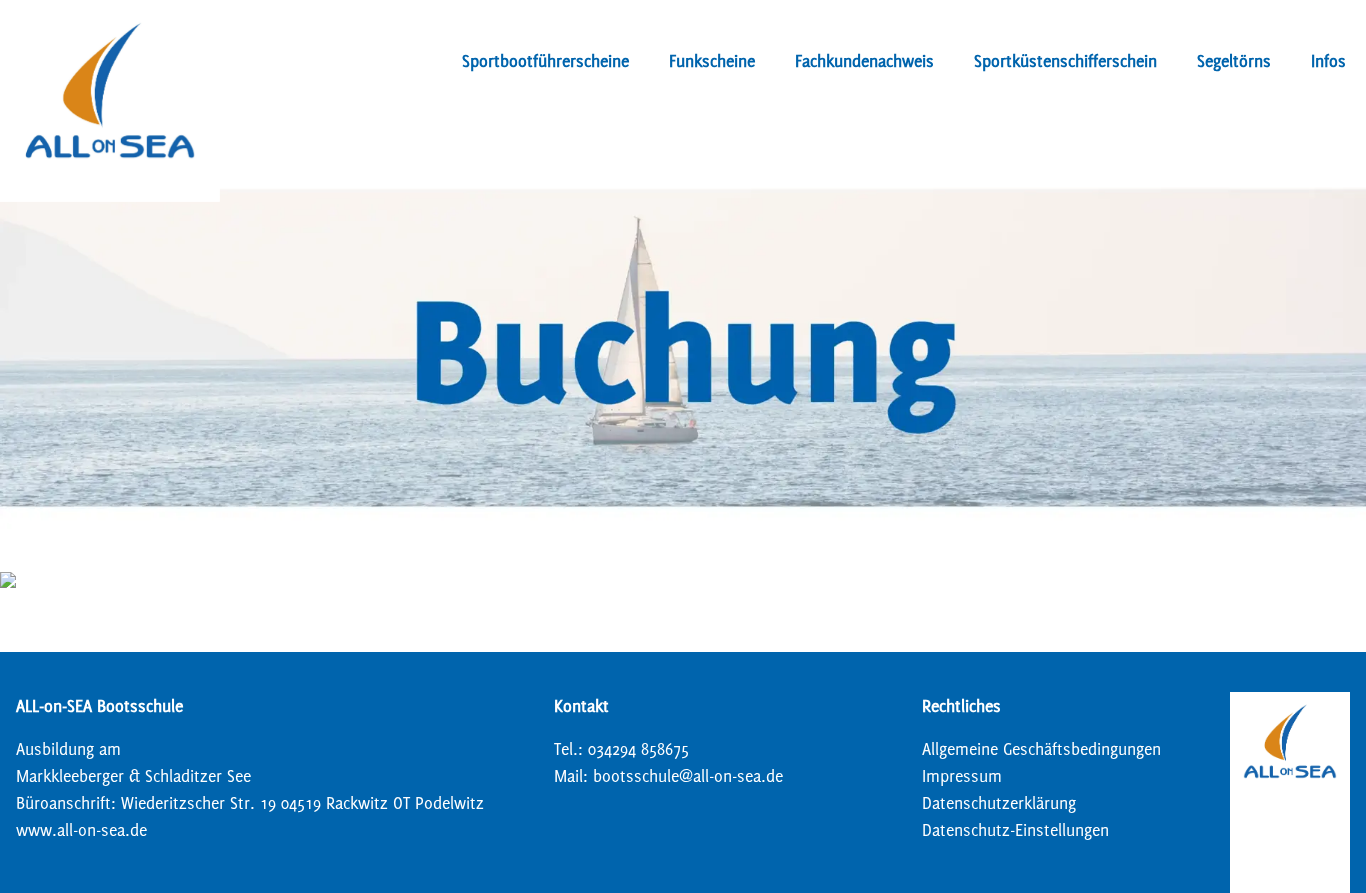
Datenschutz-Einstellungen (1015, 829)
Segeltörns (1234, 60)
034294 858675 (638, 748)
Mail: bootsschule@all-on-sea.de (668, 775)
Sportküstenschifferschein (1065, 60)
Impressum (962, 775)
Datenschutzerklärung (999, 802)
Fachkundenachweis (864, 60)
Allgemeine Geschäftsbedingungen (1041, 748)
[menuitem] (545, 65)
